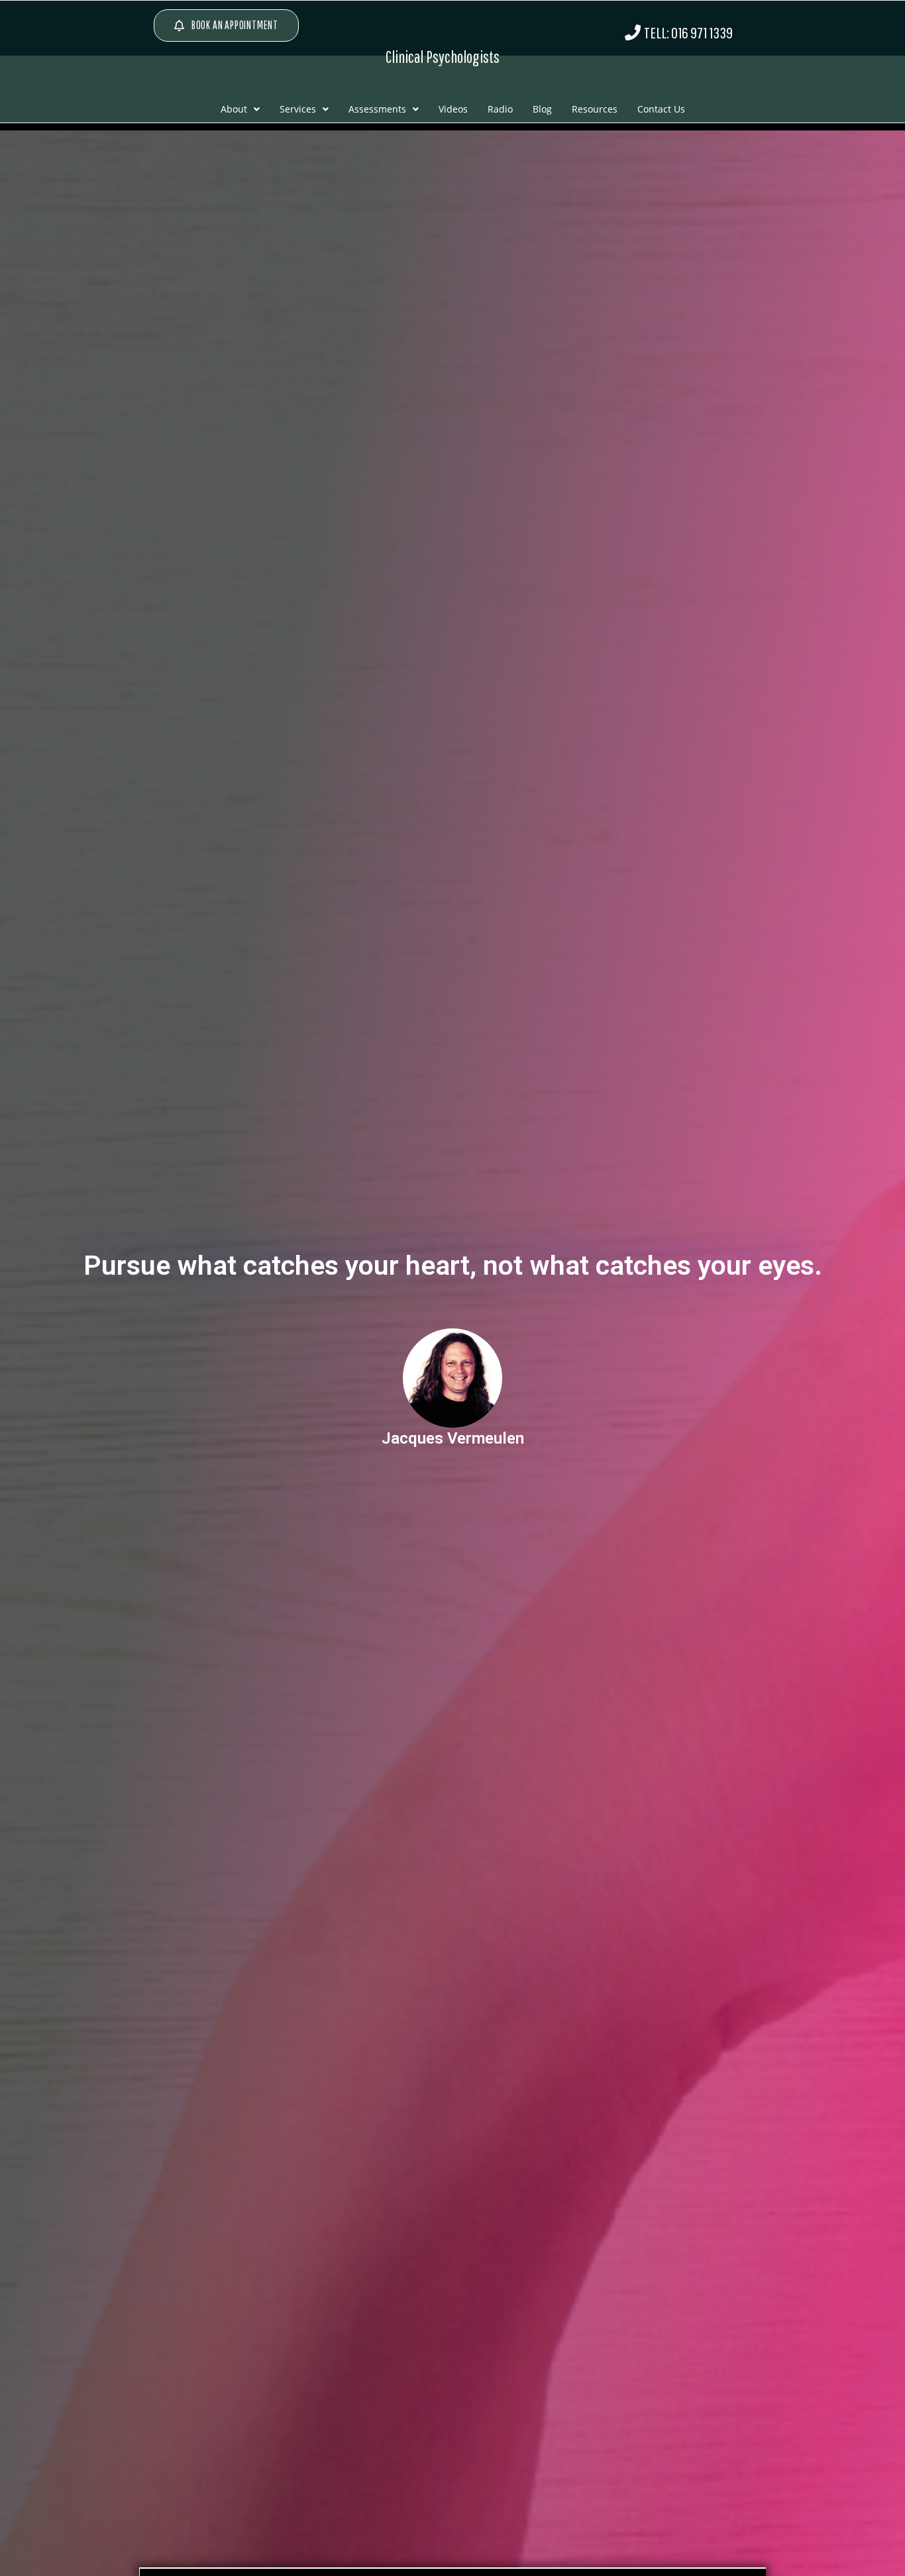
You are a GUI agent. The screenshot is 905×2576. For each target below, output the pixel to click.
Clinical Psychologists (443, 57)
